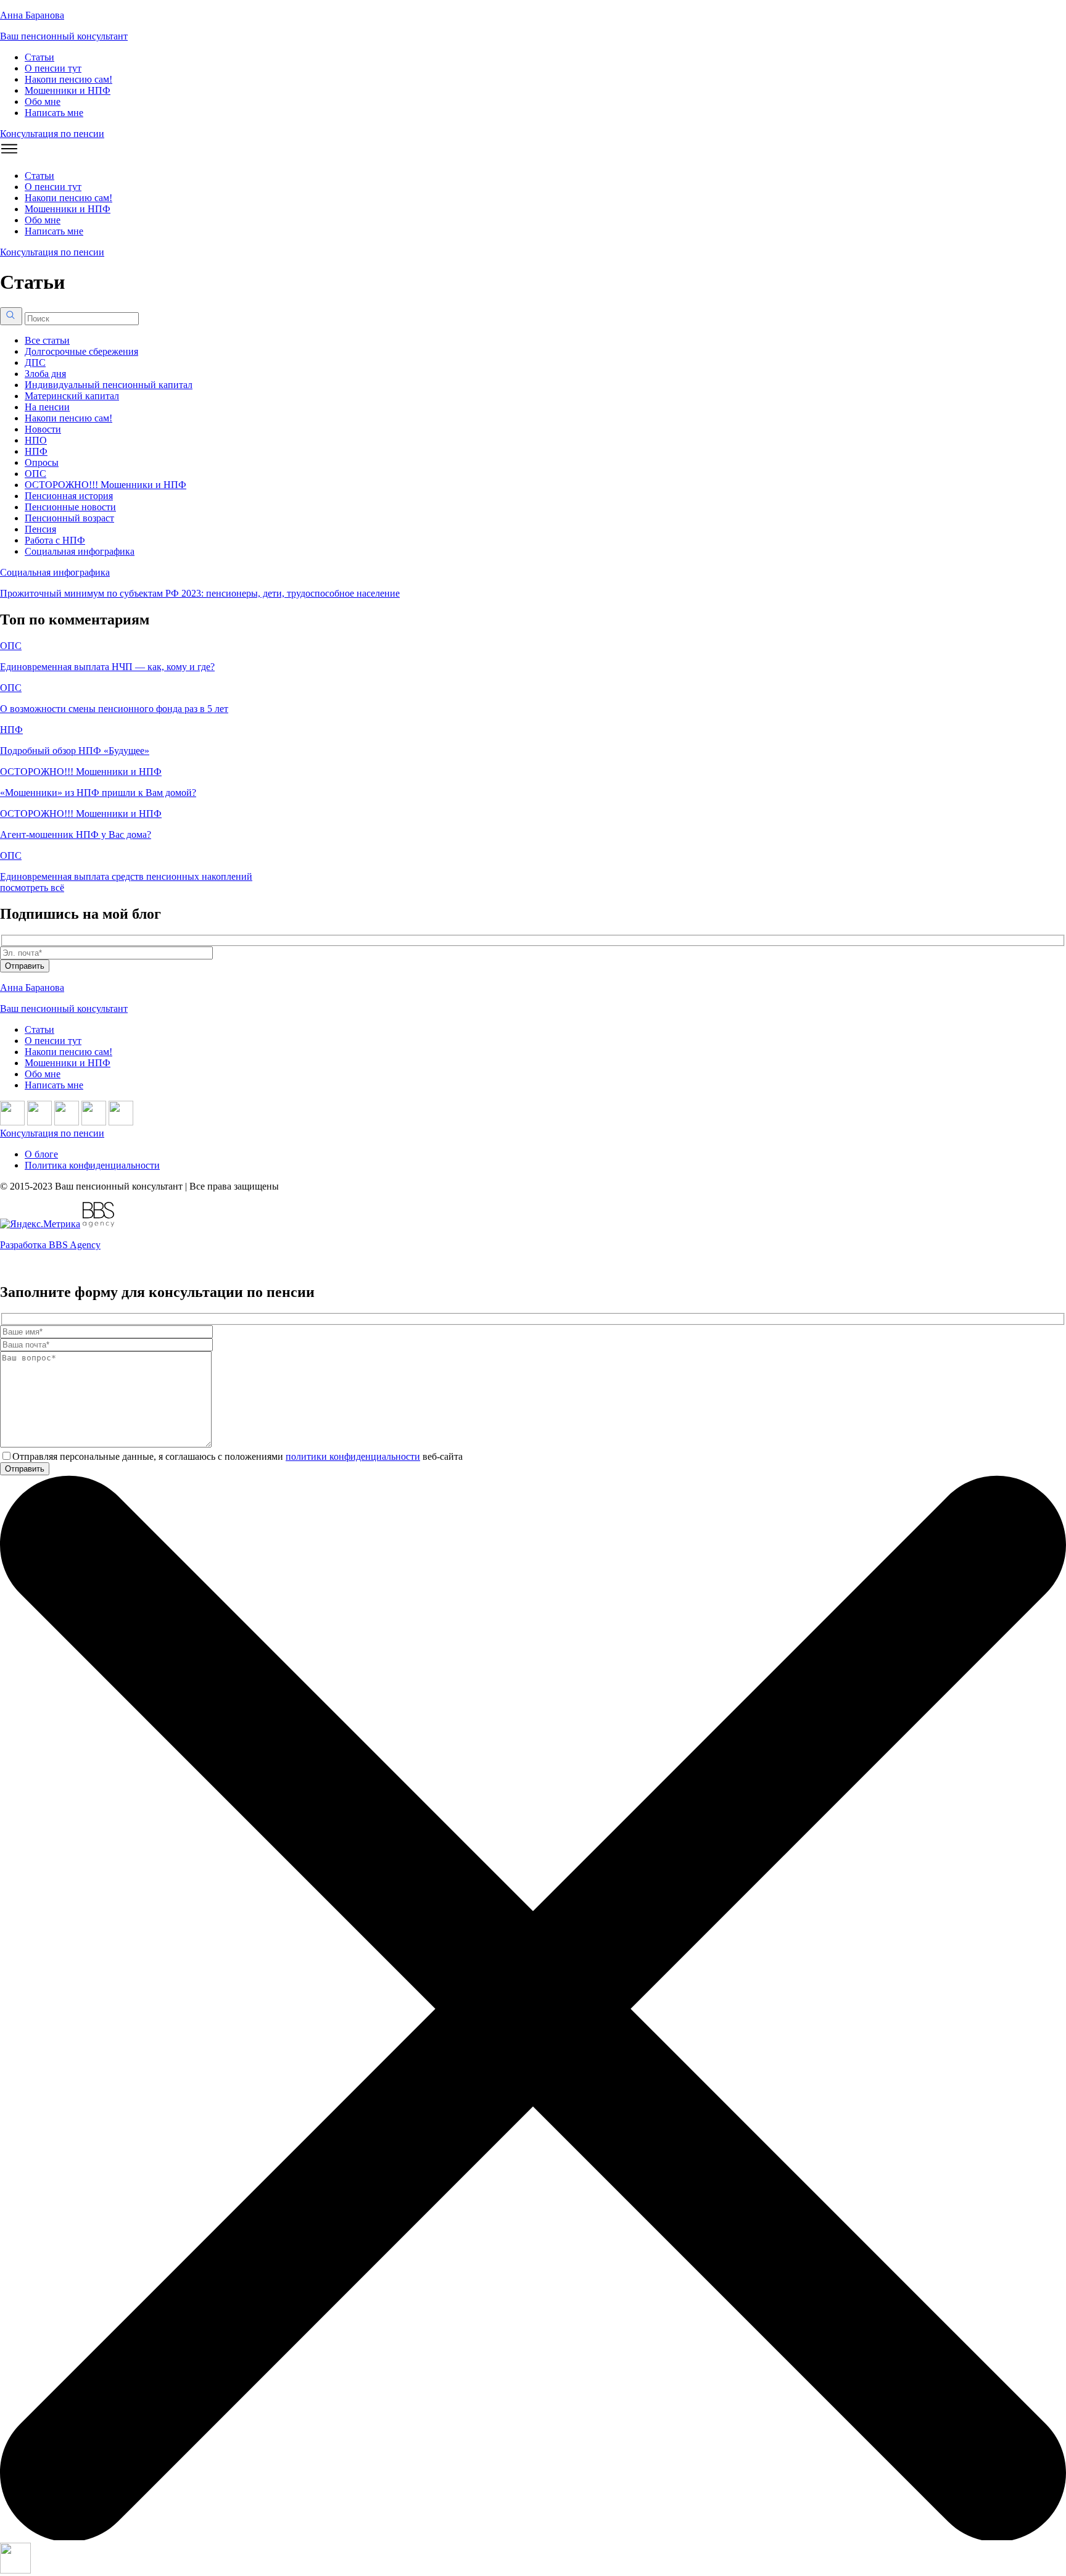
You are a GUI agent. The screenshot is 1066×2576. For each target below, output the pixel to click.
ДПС (35, 362)
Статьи (39, 57)
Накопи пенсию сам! (68, 79)
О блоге (41, 1154)
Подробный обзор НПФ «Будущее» (75, 751)
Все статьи (47, 340)
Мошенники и (68, 90)
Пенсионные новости (70, 507)
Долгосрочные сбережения (81, 351)
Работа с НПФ (55, 540)
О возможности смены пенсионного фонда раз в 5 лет (114, 709)
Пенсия (40, 529)
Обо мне (43, 101)
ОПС (35, 474)
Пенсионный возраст (69, 518)
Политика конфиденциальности (92, 1165)
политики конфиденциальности (353, 1456)
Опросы (42, 462)
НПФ (36, 451)
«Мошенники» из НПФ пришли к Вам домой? (98, 793)
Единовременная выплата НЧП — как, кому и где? (107, 667)
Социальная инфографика (80, 551)
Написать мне (54, 113)
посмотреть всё (32, 888)
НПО (36, 440)
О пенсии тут (53, 68)
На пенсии (47, 407)
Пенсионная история (69, 496)
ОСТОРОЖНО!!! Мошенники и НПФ (105, 485)
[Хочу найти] (11, 316)
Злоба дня (45, 374)
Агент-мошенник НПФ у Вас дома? (76, 835)
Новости (43, 429)
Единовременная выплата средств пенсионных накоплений (126, 876)
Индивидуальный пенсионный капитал (109, 385)
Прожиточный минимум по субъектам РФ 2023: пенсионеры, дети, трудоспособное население (200, 593)
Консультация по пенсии (52, 134)
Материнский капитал (72, 396)
